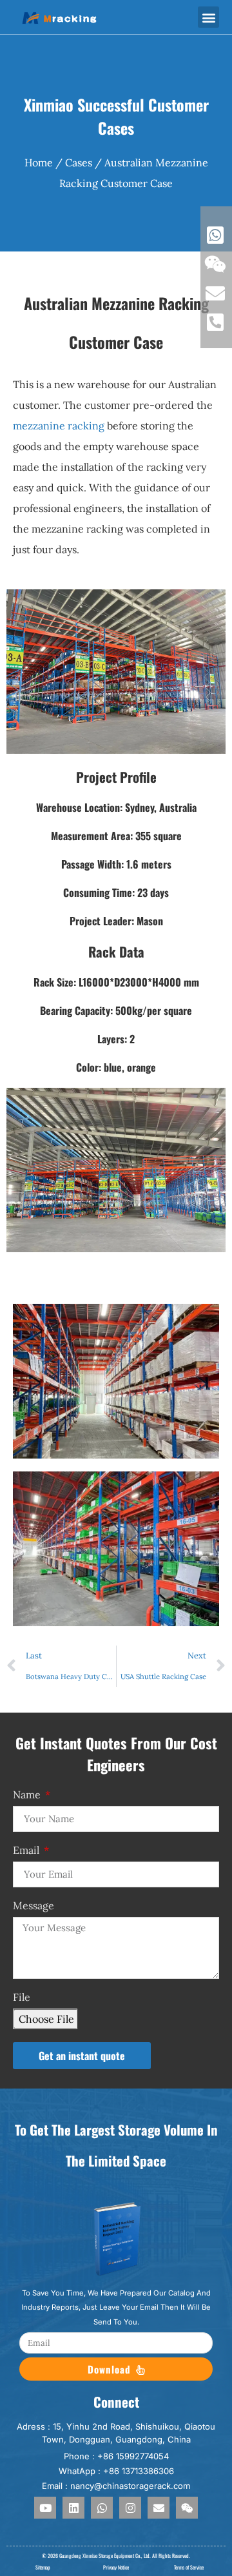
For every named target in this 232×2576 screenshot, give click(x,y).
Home (39, 162)
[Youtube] (45, 2508)
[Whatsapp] (102, 2508)
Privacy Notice (116, 2567)
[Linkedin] (73, 2508)
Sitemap (43, 2567)
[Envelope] (159, 2508)
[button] (208, 17)
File (22, 1998)
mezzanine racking (59, 426)
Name (28, 1795)
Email (27, 1851)
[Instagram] (130, 2508)
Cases (79, 162)
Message (34, 1906)
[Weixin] (187, 2508)
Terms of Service (189, 2567)
